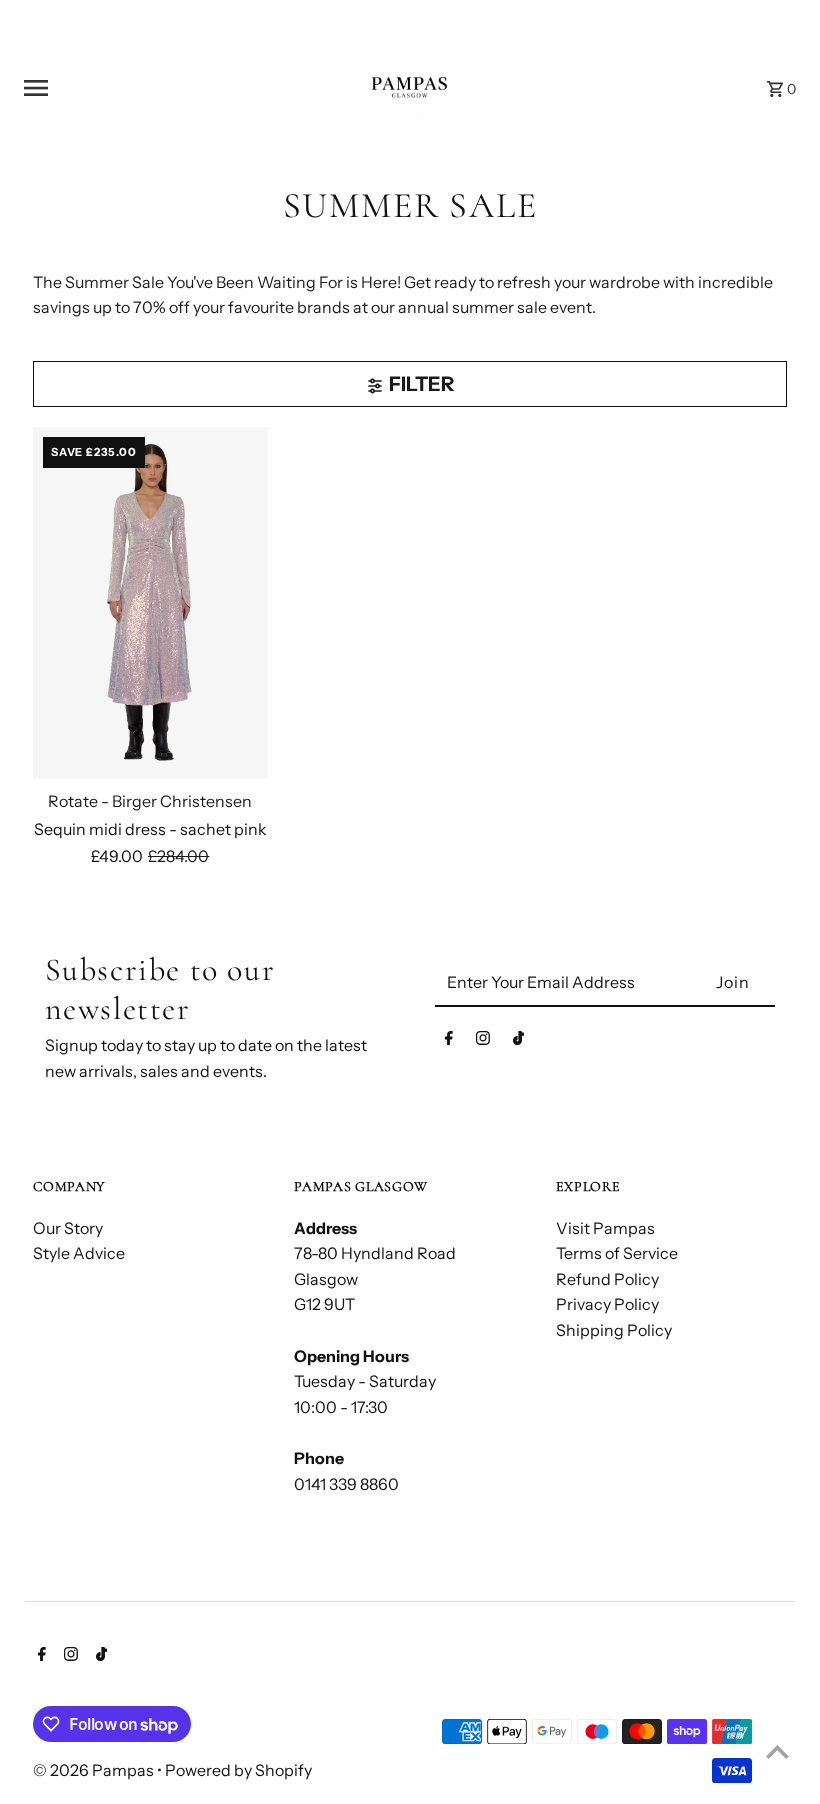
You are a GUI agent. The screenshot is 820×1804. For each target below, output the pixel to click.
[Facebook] (449, 1042)
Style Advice (79, 1253)
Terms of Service (617, 1253)
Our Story (68, 1228)
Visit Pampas (605, 1228)
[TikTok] (518, 1042)
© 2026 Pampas (95, 1770)
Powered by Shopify (238, 1770)
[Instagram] (483, 1042)
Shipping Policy (614, 1330)
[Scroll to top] (777, 1751)
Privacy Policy (607, 1304)
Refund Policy (607, 1279)
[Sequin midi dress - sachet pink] (150, 603)
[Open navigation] (159, 88)
